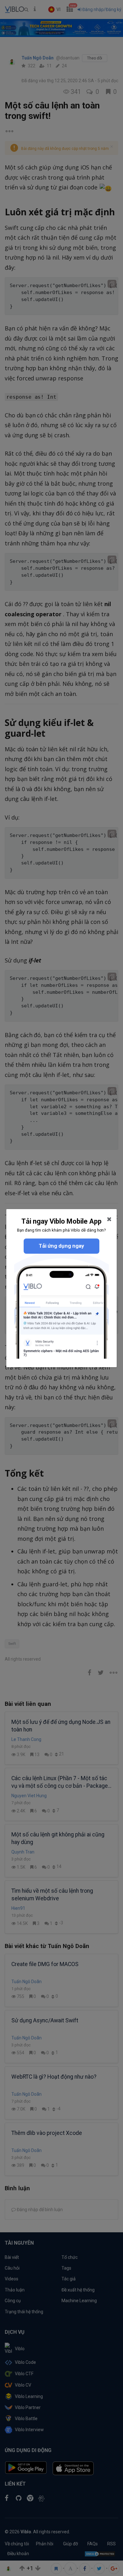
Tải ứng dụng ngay (61, 1246)
